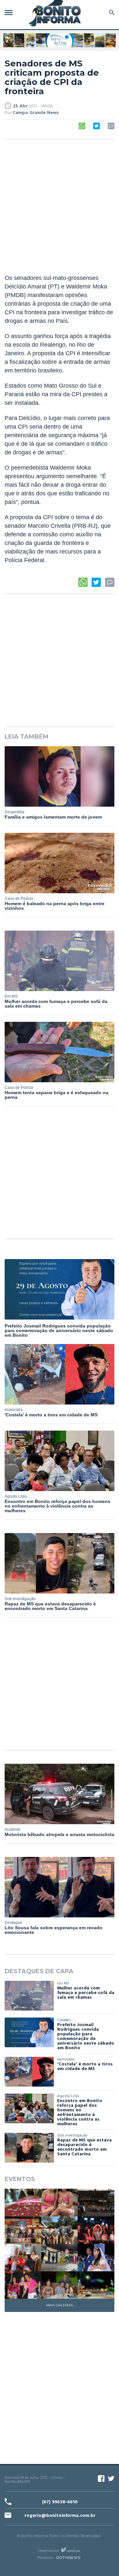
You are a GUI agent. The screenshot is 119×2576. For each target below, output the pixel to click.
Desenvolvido (49, 2551)
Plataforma (45, 2558)
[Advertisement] (59, 208)
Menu (10, 12)
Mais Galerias (59, 2305)
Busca (111, 12)
